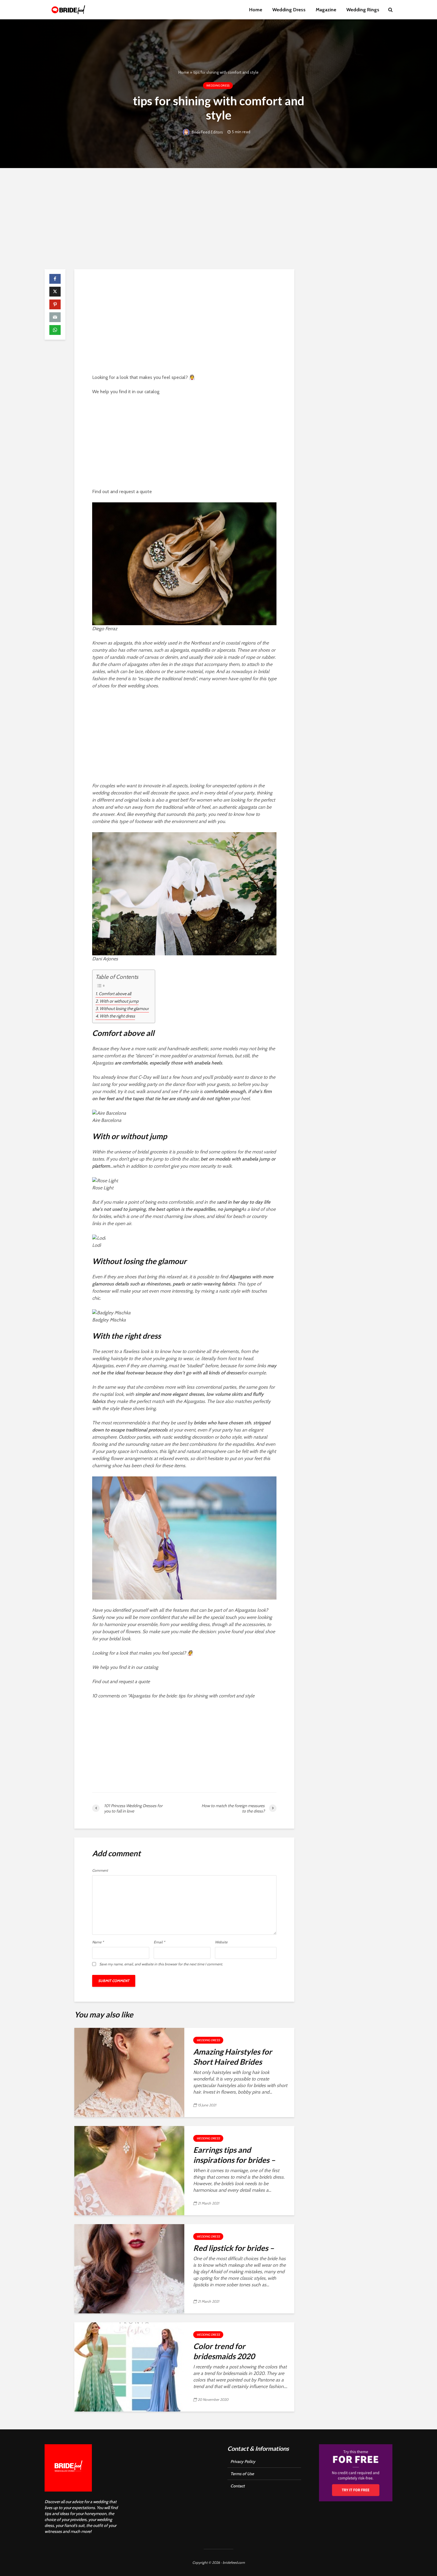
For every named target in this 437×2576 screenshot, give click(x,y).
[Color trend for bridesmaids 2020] (129, 2366)
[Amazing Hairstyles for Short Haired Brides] (129, 2072)
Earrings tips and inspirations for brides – (234, 2155)
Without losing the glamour (124, 1009)
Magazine (326, 10)
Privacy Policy (243, 2461)
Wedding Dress (289, 10)
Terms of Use (242, 2474)
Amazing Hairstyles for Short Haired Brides (233, 2057)
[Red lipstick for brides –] (129, 2268)
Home (256, 10)
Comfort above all (115, 994)
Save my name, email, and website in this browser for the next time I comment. (161, 1964)
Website (221, 1942)
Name (98, 1942)
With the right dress (117, 1016)
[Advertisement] (218, 219)
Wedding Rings (363, 10)
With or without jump (119, 1001)
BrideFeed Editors (207, 132)
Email (159, 1942)
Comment (100, 1871)
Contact (238, 2486)
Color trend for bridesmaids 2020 (224, 2351)
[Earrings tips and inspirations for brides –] (129, 2170)
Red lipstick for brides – (234, 2248)
